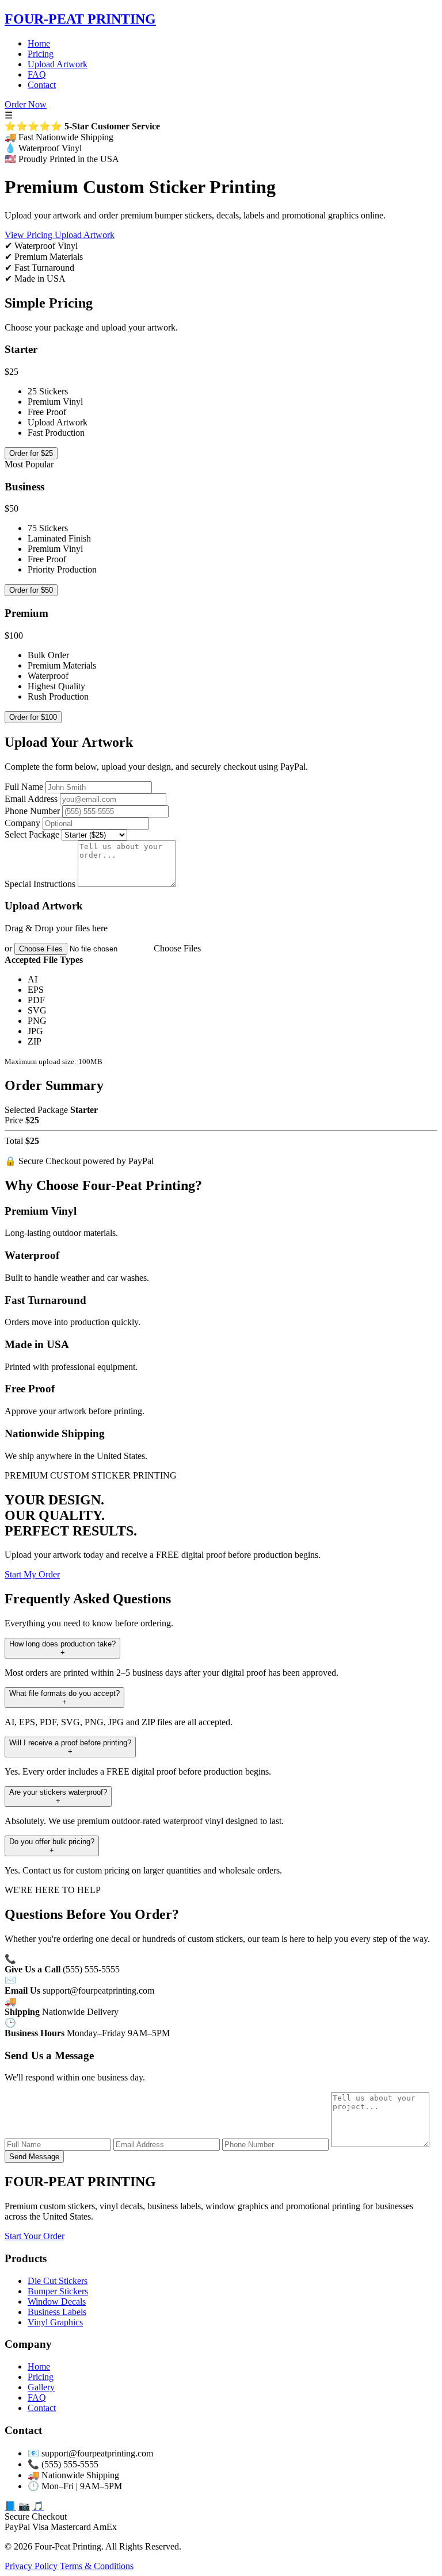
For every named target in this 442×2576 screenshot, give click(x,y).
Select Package (32, 834)
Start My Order (32, 1574)
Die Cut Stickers (58, 2281)
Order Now (26, 104)
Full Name (24, 787)
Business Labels (57, 2312)
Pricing (41, 54)
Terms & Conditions (97, 2566)
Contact (42, 85)
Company (22, 823)
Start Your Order (35, 2236)
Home (39, 43)
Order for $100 (33, 717)
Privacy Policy (31, 2566)
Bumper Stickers (58, 2291)
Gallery (41, 2387)
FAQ (37, 74)
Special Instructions (40, 884)
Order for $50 (31, 590)
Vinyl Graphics (55, 2322)
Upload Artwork (58, 64)
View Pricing (30, 235)
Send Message (34, 2157)
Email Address (31, 799)
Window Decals (57, 2301)
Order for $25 (31, 453)
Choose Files (177, 948)
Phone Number (32, 811)
